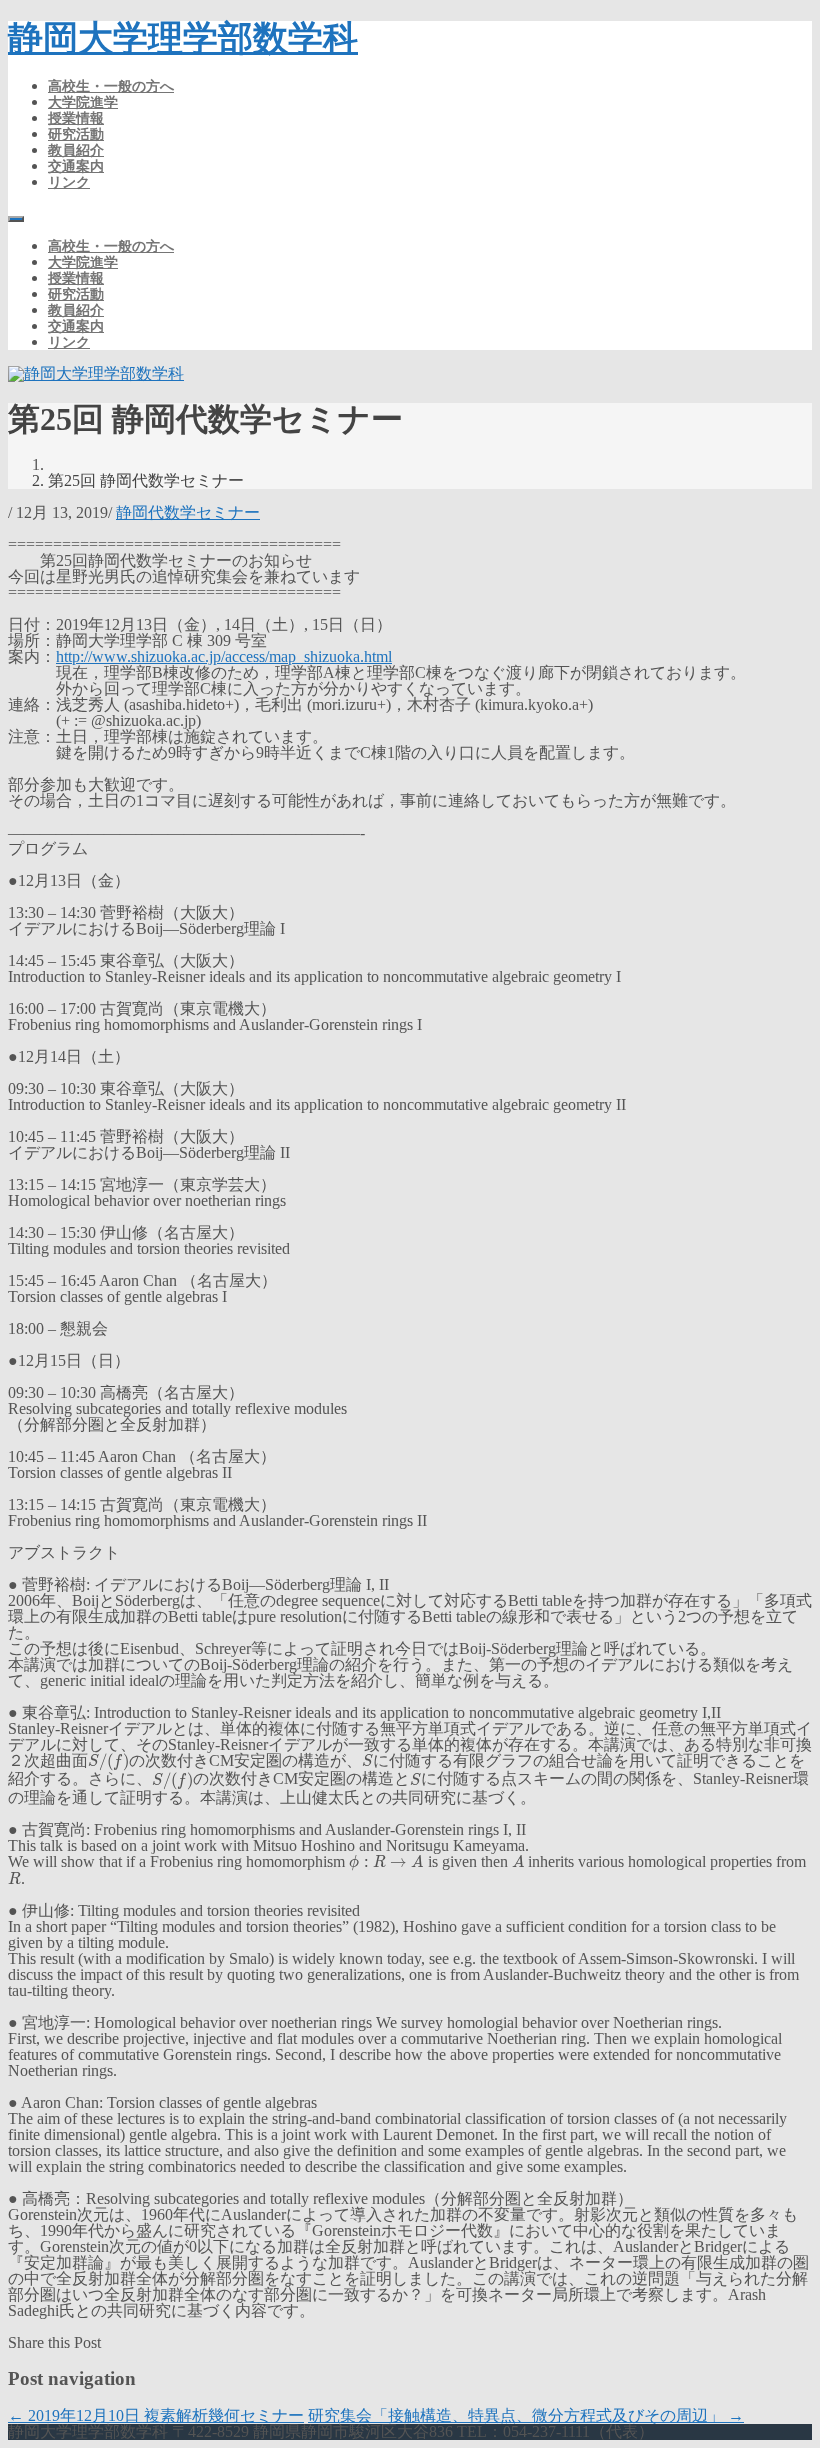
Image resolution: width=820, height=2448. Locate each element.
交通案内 (76, 166)
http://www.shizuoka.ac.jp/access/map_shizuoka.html (224, 656)
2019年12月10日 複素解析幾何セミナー (156, 2415)
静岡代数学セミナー (188, 512)
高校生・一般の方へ (111, 86)
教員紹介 (76, 150)
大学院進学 (83, 102)
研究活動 (76, 134)
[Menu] (16, 219)
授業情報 (76, 118)
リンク (69, 182)
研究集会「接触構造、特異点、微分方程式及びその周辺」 (526, 2415)
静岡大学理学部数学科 (183, 38)
